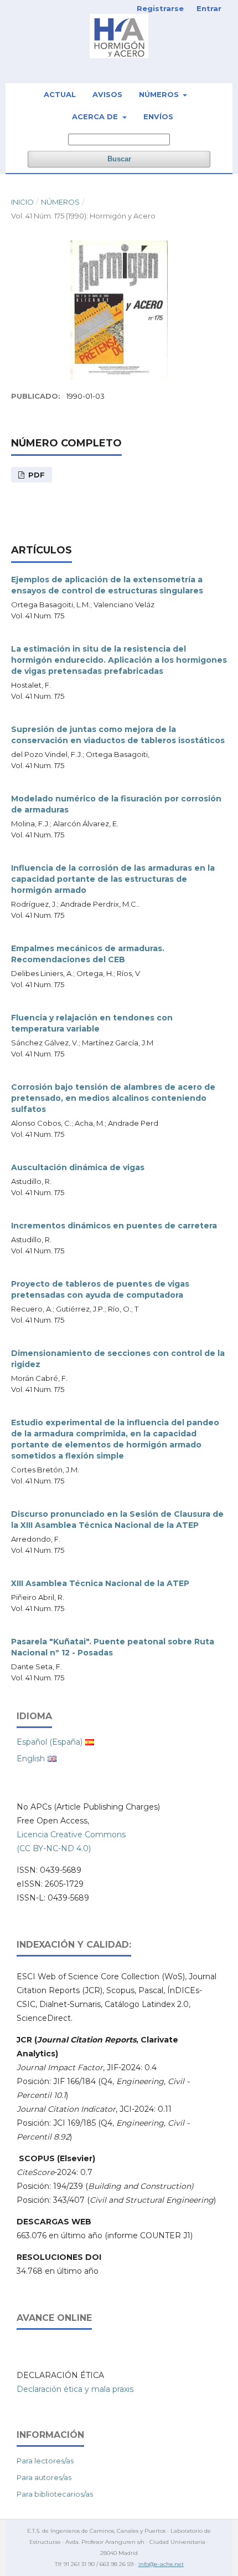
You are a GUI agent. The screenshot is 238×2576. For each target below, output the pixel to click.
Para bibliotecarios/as (55, 2494)
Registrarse (160, 8)
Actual (60, 94)
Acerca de (96, 116)
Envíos (158, 116)
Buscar (119, 159)
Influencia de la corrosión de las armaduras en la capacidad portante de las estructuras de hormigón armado (113, 879)
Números (160, 94)
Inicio (22, 202)
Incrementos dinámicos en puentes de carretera (114, 1226)
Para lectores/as (45, 2461)
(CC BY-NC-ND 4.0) (54, 1848)
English (31, 1759)
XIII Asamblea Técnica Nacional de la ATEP (100, 1583)
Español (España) (50, 1742)
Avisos (107, 94)
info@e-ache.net (161, 2564)
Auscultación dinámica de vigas (78, 1167)
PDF (35, 475)
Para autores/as (44, 2477)
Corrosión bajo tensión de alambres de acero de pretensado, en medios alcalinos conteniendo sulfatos (113, 1098)
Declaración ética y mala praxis (75, 2389)
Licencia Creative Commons (71, 1835)
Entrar (209, 8)
